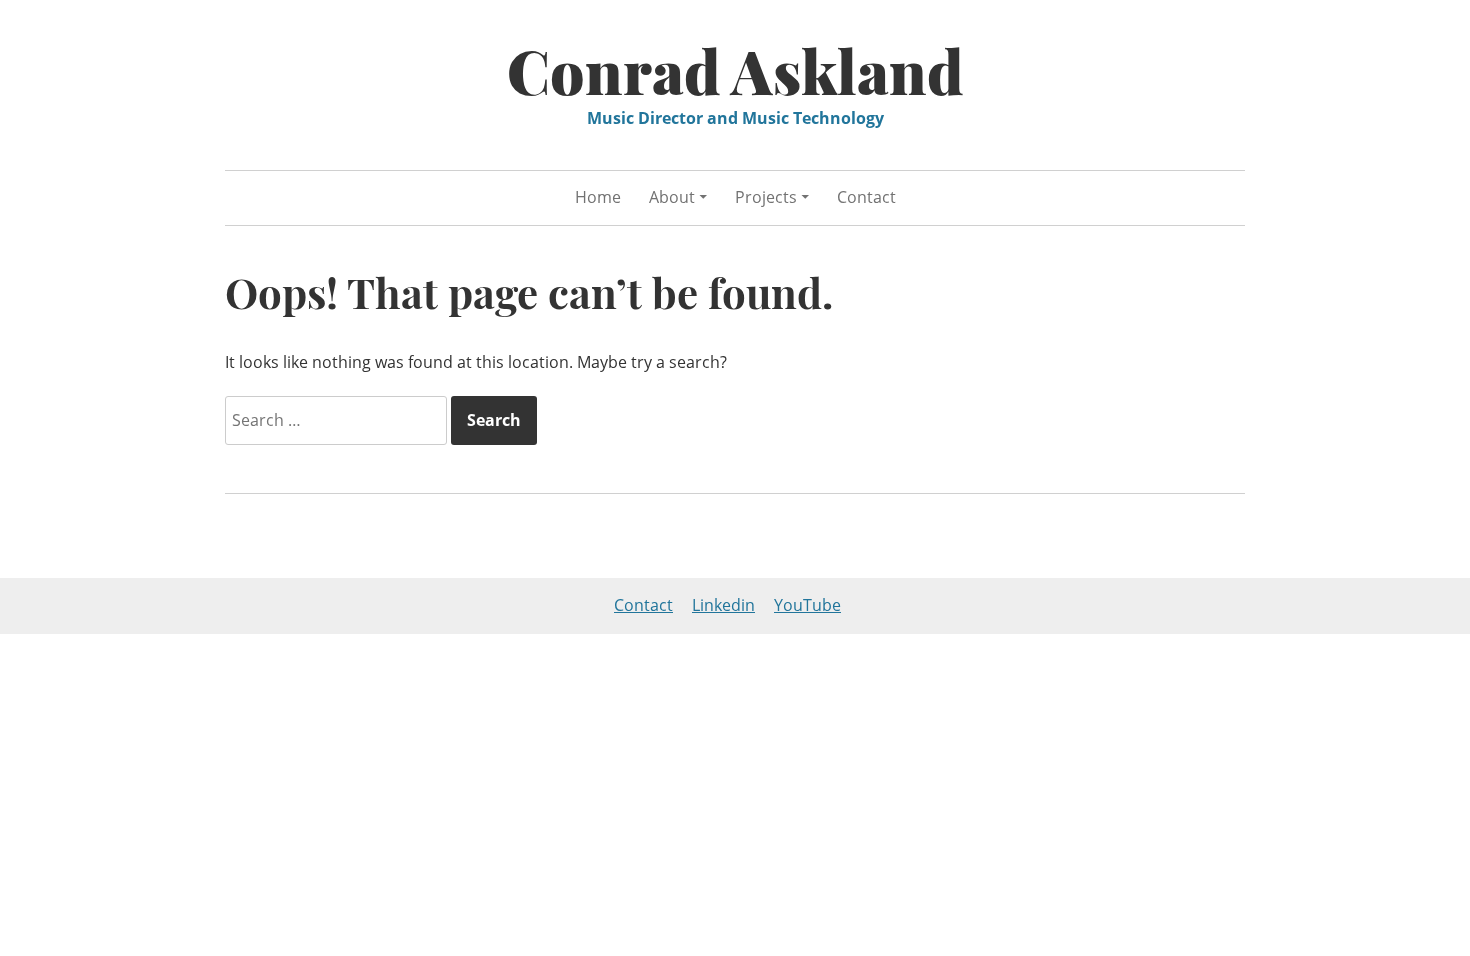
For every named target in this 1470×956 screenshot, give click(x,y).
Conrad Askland (735, 70)
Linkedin (723, 605)
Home (598, 197)
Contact (866, 197)
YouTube (807, 605)
